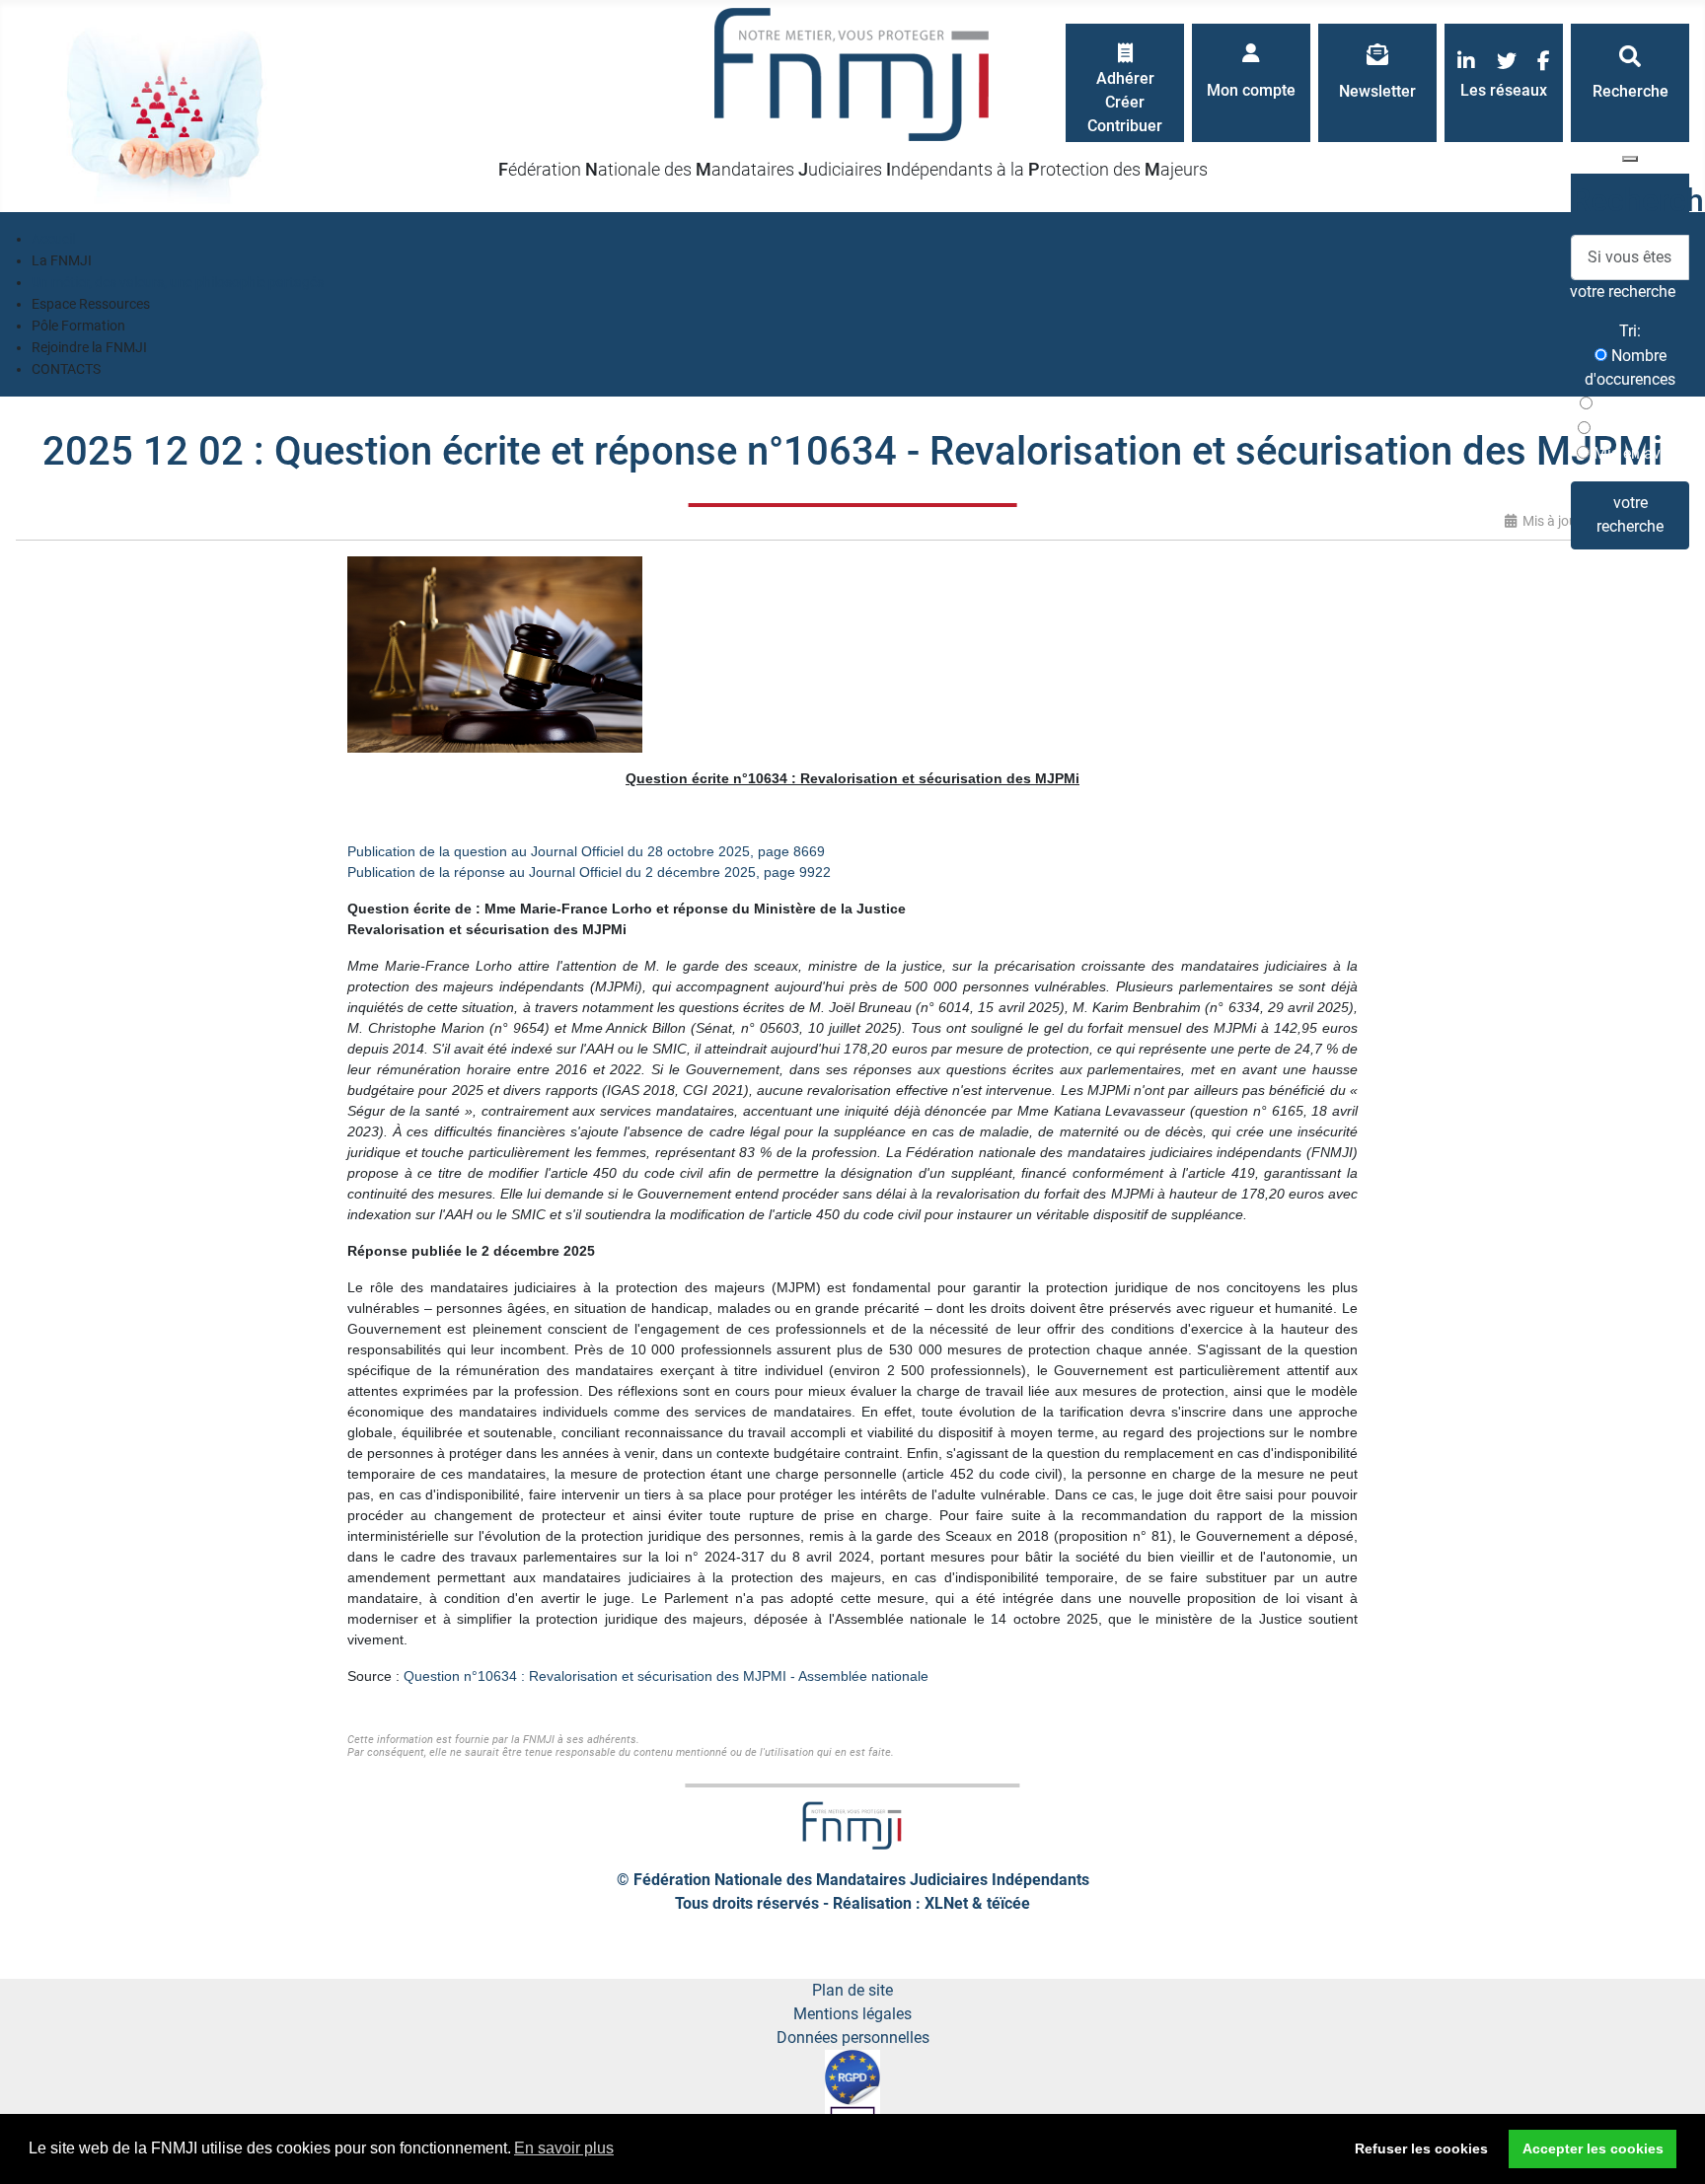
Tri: (1630, 331)
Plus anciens (1637, 429)
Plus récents (1637, 404)
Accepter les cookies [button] (1593, 2148)
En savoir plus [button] (564, 2148)
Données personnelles (853, 2038)
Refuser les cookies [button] (1421, 2148)
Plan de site (852, 1990)
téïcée (1008, 1903)
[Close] (1630, 159)
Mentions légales (852, 2014)
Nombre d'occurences (1630, 367)
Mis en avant (1636, 453)
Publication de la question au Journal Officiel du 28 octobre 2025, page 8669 (586, 851)
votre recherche (1630, 514)
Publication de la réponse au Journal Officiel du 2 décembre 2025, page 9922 (589, 872)
